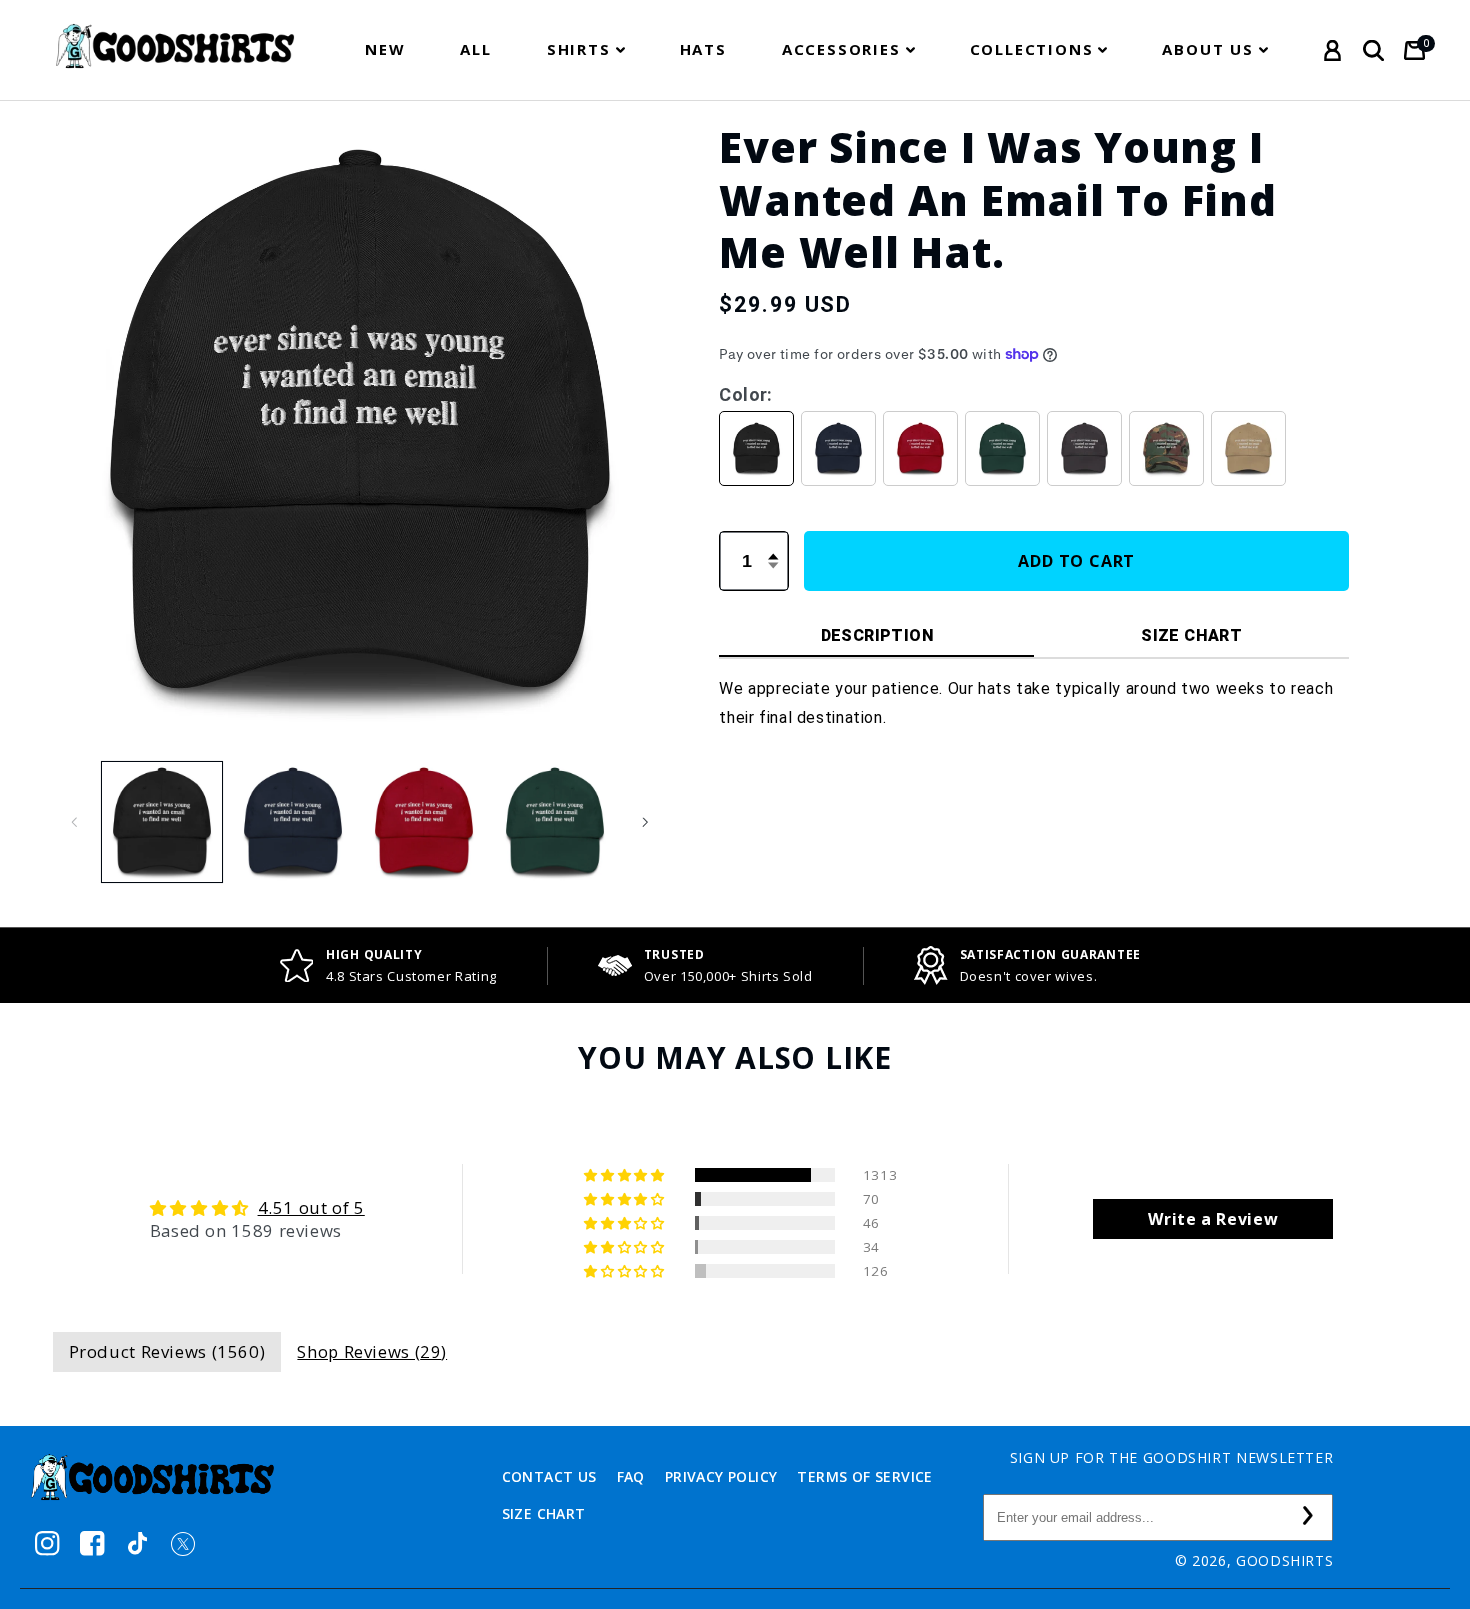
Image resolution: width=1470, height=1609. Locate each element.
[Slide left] (75, 822)
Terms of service (864, 1476)
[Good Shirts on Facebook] (92, 1543)
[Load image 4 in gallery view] (555, 822)
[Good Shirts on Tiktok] (137, 1543)
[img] (257, 1208)
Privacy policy (721, 1476)
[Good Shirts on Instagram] (47, 1543)
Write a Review (1213, 1219)
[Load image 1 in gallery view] (162, 822)
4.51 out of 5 (311, 1207)
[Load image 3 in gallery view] (424, 822)
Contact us (549, 1476)
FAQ (631, 1476)
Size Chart (544, 1513)
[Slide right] (645, 822)
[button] (586, 49)
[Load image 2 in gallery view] (293, 822)
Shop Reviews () (372, 1351)
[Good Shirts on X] (182, 1543)
